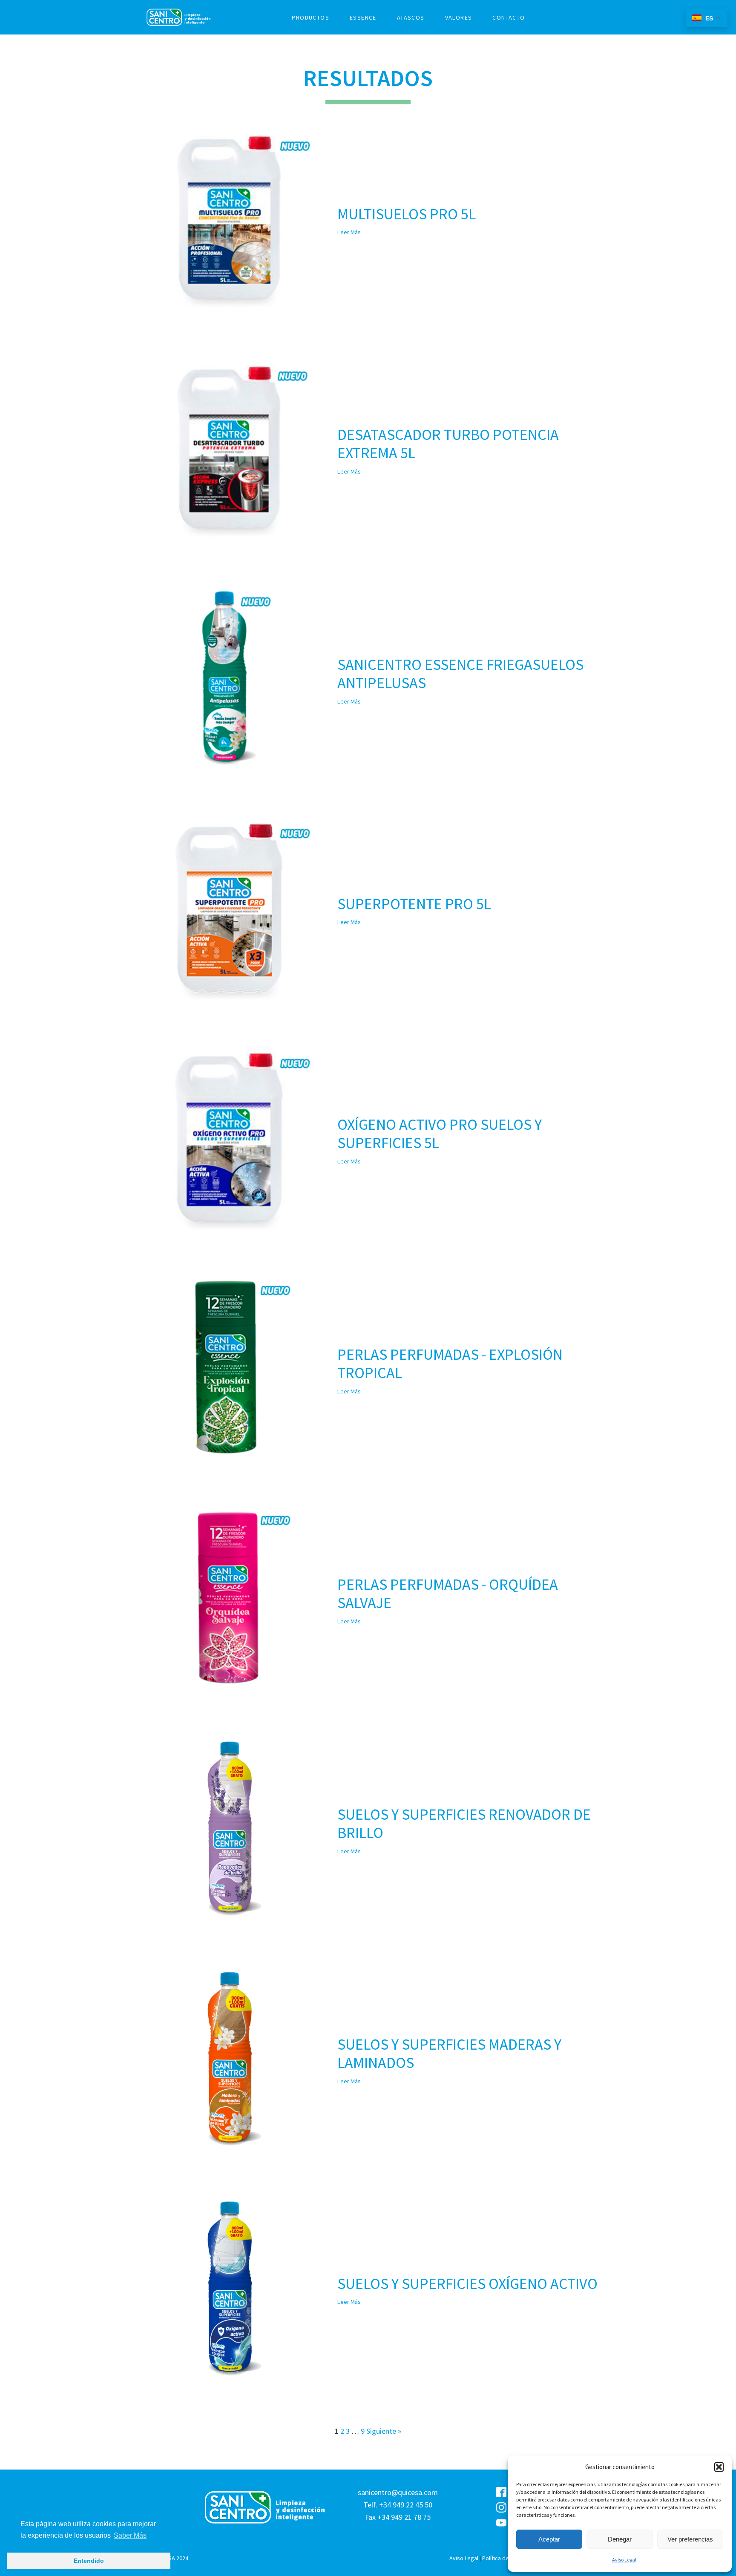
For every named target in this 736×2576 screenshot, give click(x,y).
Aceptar (549, 2539)
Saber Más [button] (130, 2535)
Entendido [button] (89, 2561)
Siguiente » (384, 2431)
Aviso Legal (624, 2560)
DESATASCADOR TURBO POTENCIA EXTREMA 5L (448, 444)
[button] (719, 2467)
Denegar (620, 2539)
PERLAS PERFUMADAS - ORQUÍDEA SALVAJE (448, 1594)
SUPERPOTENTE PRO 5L (414, 904)
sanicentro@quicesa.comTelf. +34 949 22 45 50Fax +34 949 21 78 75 (398, 2505)
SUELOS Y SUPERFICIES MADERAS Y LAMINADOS (449, 2053)
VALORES (459, 17)
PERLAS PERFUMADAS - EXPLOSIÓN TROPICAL (450, 1364)
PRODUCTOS (310, 17)
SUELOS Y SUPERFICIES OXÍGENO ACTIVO (467, 2284)
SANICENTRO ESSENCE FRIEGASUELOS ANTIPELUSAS (460, 674)
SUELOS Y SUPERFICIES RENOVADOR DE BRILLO (464, 1824)
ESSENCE (363, 17)
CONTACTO (509, 17)
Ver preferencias (690, 2539)
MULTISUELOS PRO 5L (407, 214)
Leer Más (349, 232)
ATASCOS (411, 17)
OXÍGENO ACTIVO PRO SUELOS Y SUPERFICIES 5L (440, 1134)
